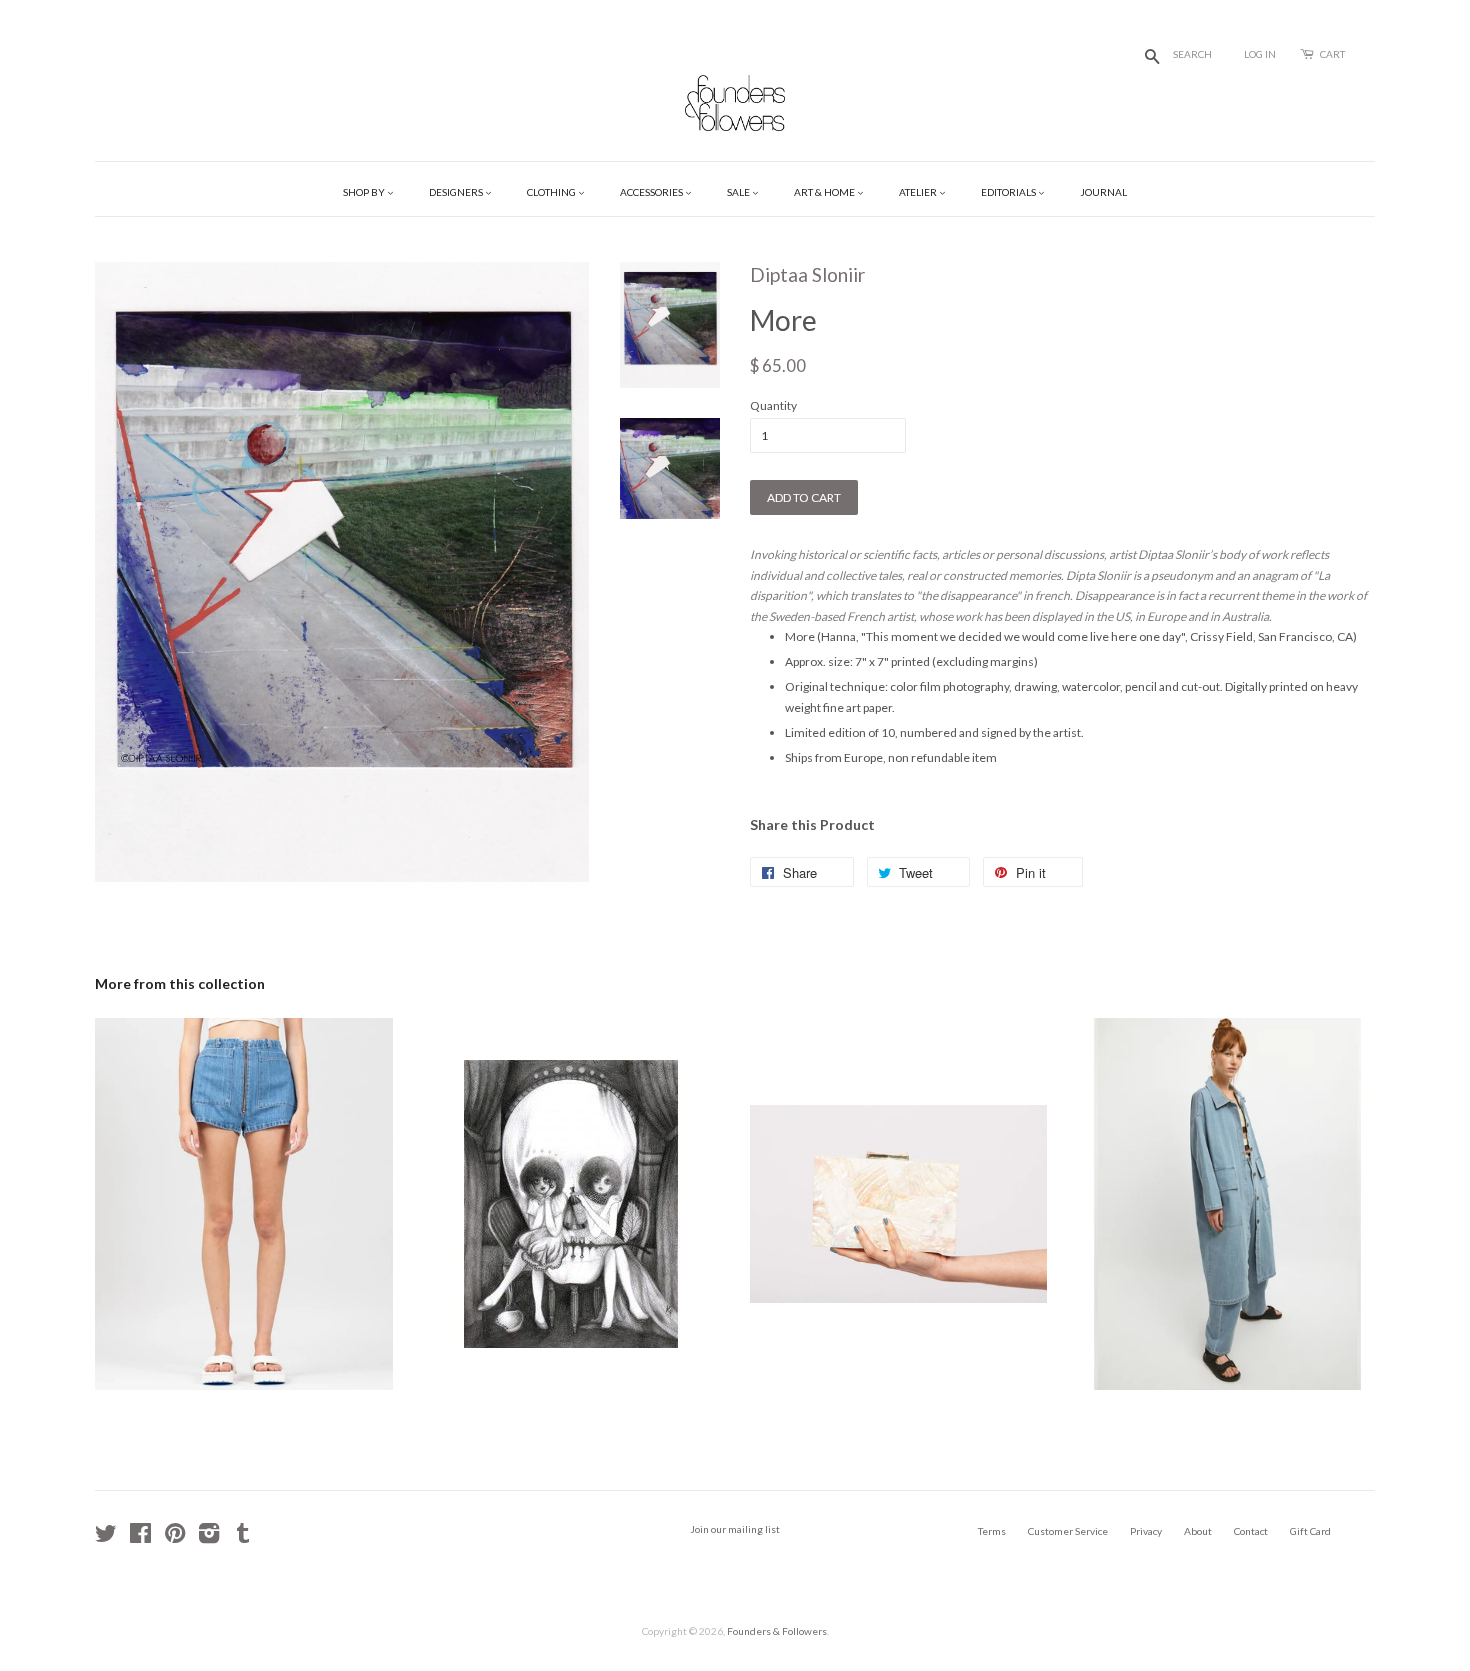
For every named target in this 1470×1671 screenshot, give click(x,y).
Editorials (1009, 192)
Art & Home (825, 192)
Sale (739, 192)
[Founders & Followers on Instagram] (209, 1538)
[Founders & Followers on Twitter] (106, 1538)
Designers (457, 192)
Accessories (652, 192)
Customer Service (1068, 1531)
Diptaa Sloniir (807, 274)
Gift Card (1310, 1531)
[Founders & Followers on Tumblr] (243, 1538)
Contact (1251, 1531)
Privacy (1146, 1531)
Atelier (919, 192)
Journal (1103, 192)
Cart (1332, 54)
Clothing (552, 192)
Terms (992, 1531)
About (1198, 1531)
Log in (1260, 54)
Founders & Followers (777, 1631)
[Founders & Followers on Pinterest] (175, 1538)
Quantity (773, 405)
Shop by (365, 192)
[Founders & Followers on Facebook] (140, 1538)
